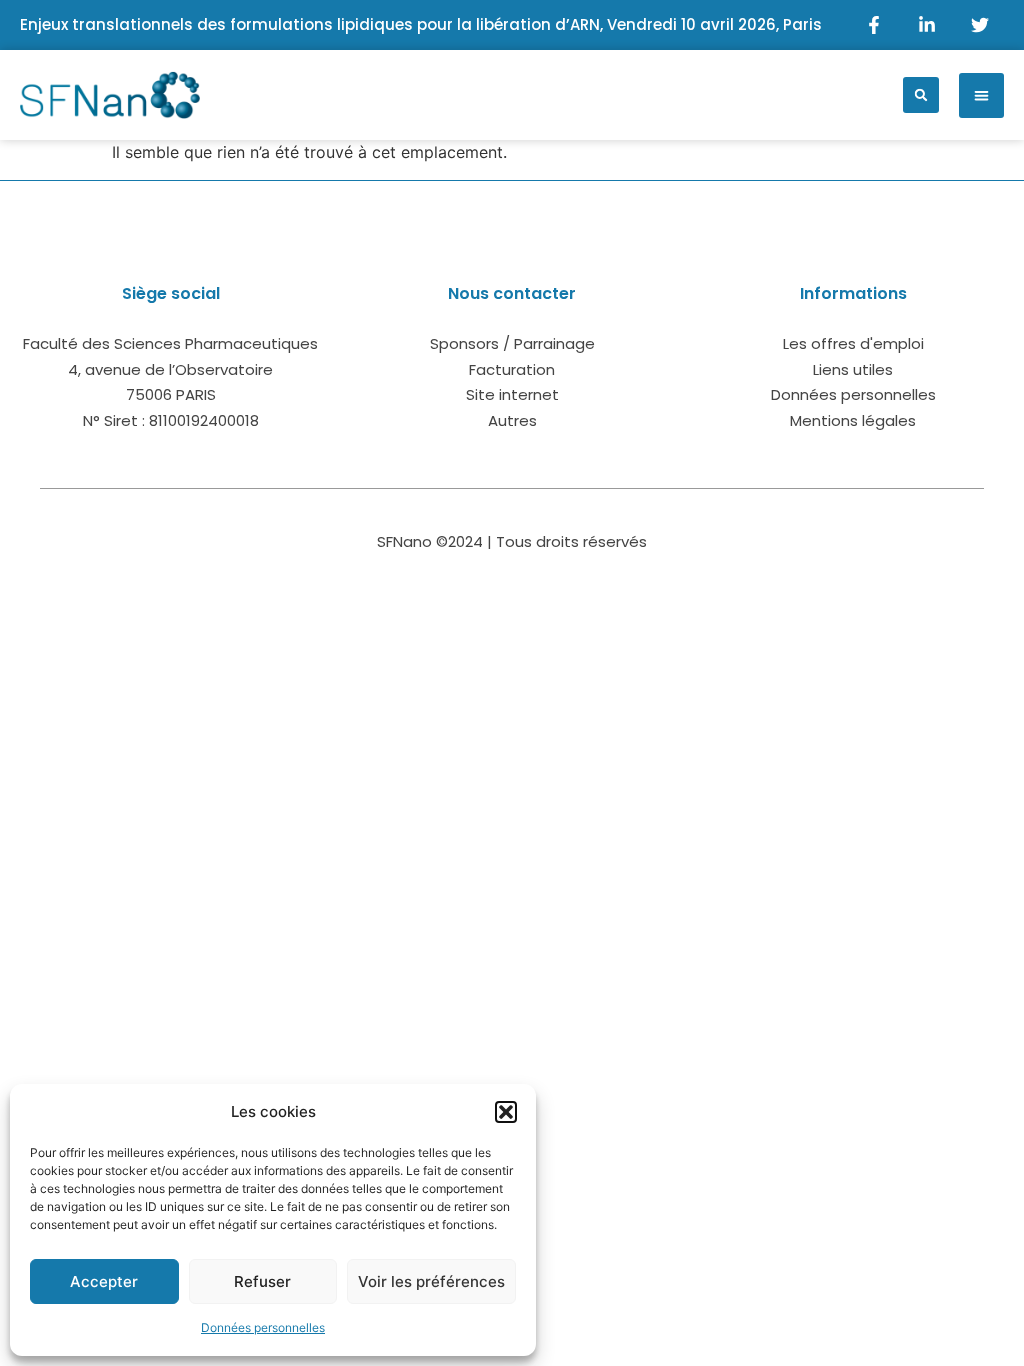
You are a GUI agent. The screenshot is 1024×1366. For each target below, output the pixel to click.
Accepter (104, 1281)
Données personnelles (263, 1327)
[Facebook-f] (874, 25)
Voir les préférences (431, 1281)
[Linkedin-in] (927, 25)
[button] (506, 1112)
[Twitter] (980, 25)
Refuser (262, 1281)
